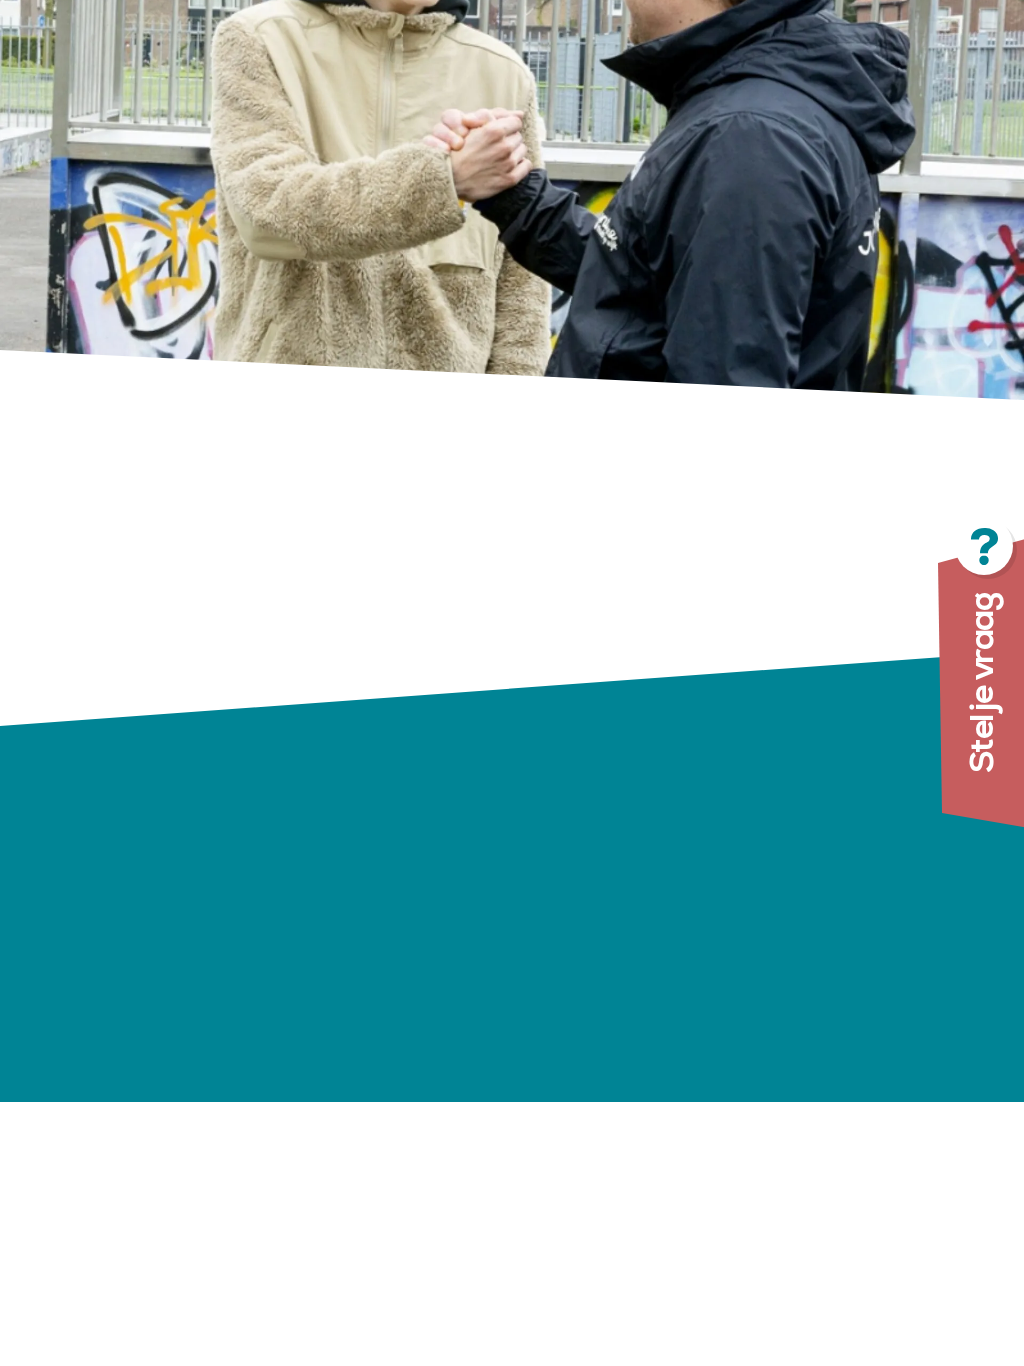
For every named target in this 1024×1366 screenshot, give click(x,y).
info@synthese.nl (452, 975)
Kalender (565, 1003)
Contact (561, 1087)
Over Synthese (568, 934)
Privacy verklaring (738, 1025)
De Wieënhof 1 (391, 896)
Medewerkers (578, 1031)
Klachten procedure (745, 969)
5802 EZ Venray (400, 922)
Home (553, 864)
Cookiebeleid (715, 1052)
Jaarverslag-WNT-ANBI (766, 997)
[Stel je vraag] (884, 683)
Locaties (563, 892)
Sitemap (696, 1080)
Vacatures (571, 1059)
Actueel (560, 976)
